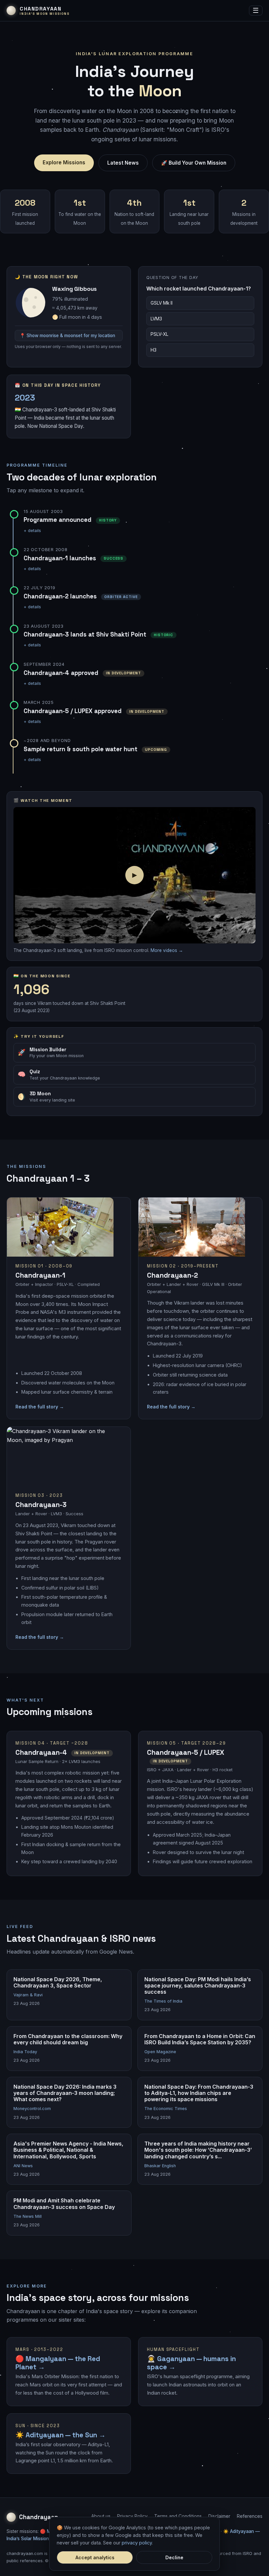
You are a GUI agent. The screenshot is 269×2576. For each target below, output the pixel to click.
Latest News (123, 163)
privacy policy (137, 2543)
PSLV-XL (159, 334)
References (250, 2516)
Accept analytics (95, 2557)
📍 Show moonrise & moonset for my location (67, 336)
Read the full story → (40, 1407)
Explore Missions (64, 162)
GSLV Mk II (162, 303)
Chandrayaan (39, 2517)
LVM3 (156, 319)
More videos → (167, 950)
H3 (154, 350)
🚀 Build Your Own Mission (194, 163)
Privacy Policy (132, 2516)
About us (101, 2516)
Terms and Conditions (178, 2516)
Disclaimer (219, 2516)
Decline (174, 2557)
